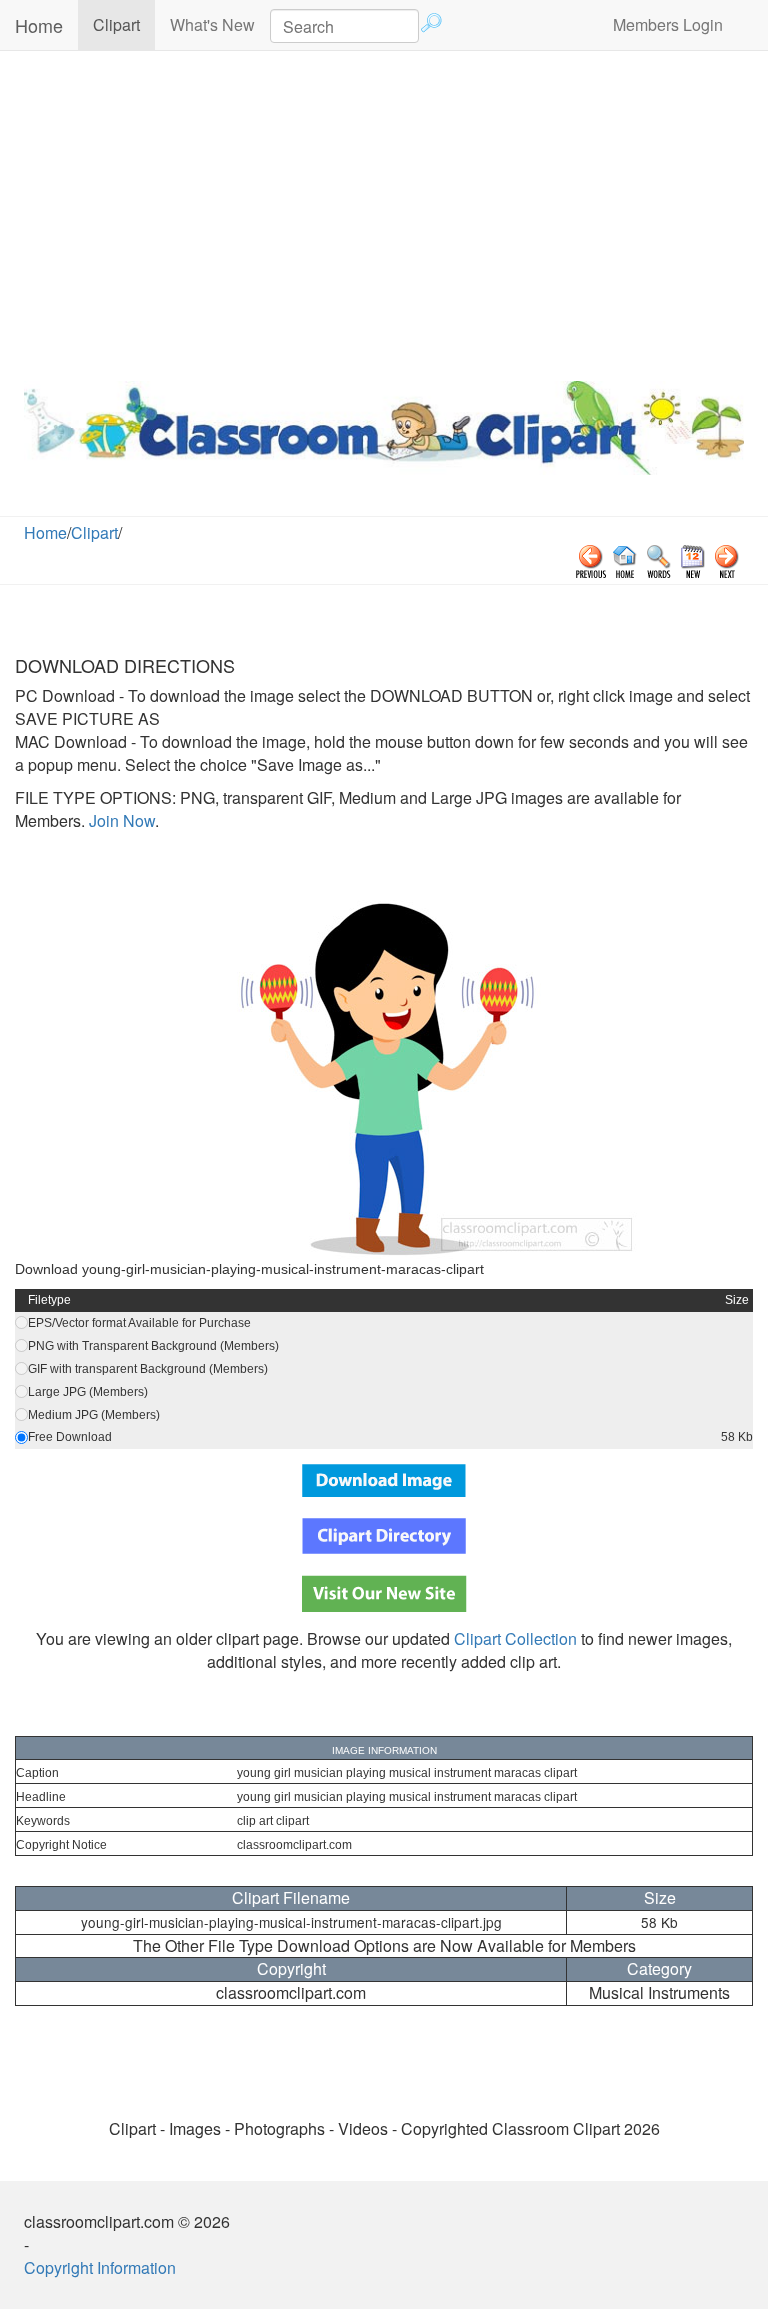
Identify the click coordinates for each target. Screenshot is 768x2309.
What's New (212, 24)
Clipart (124, 24)
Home (39, 25)
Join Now (120, 820)
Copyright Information (100, 2267)
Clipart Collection (515, 1638)
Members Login (668, 24)
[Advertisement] (384, 211)
